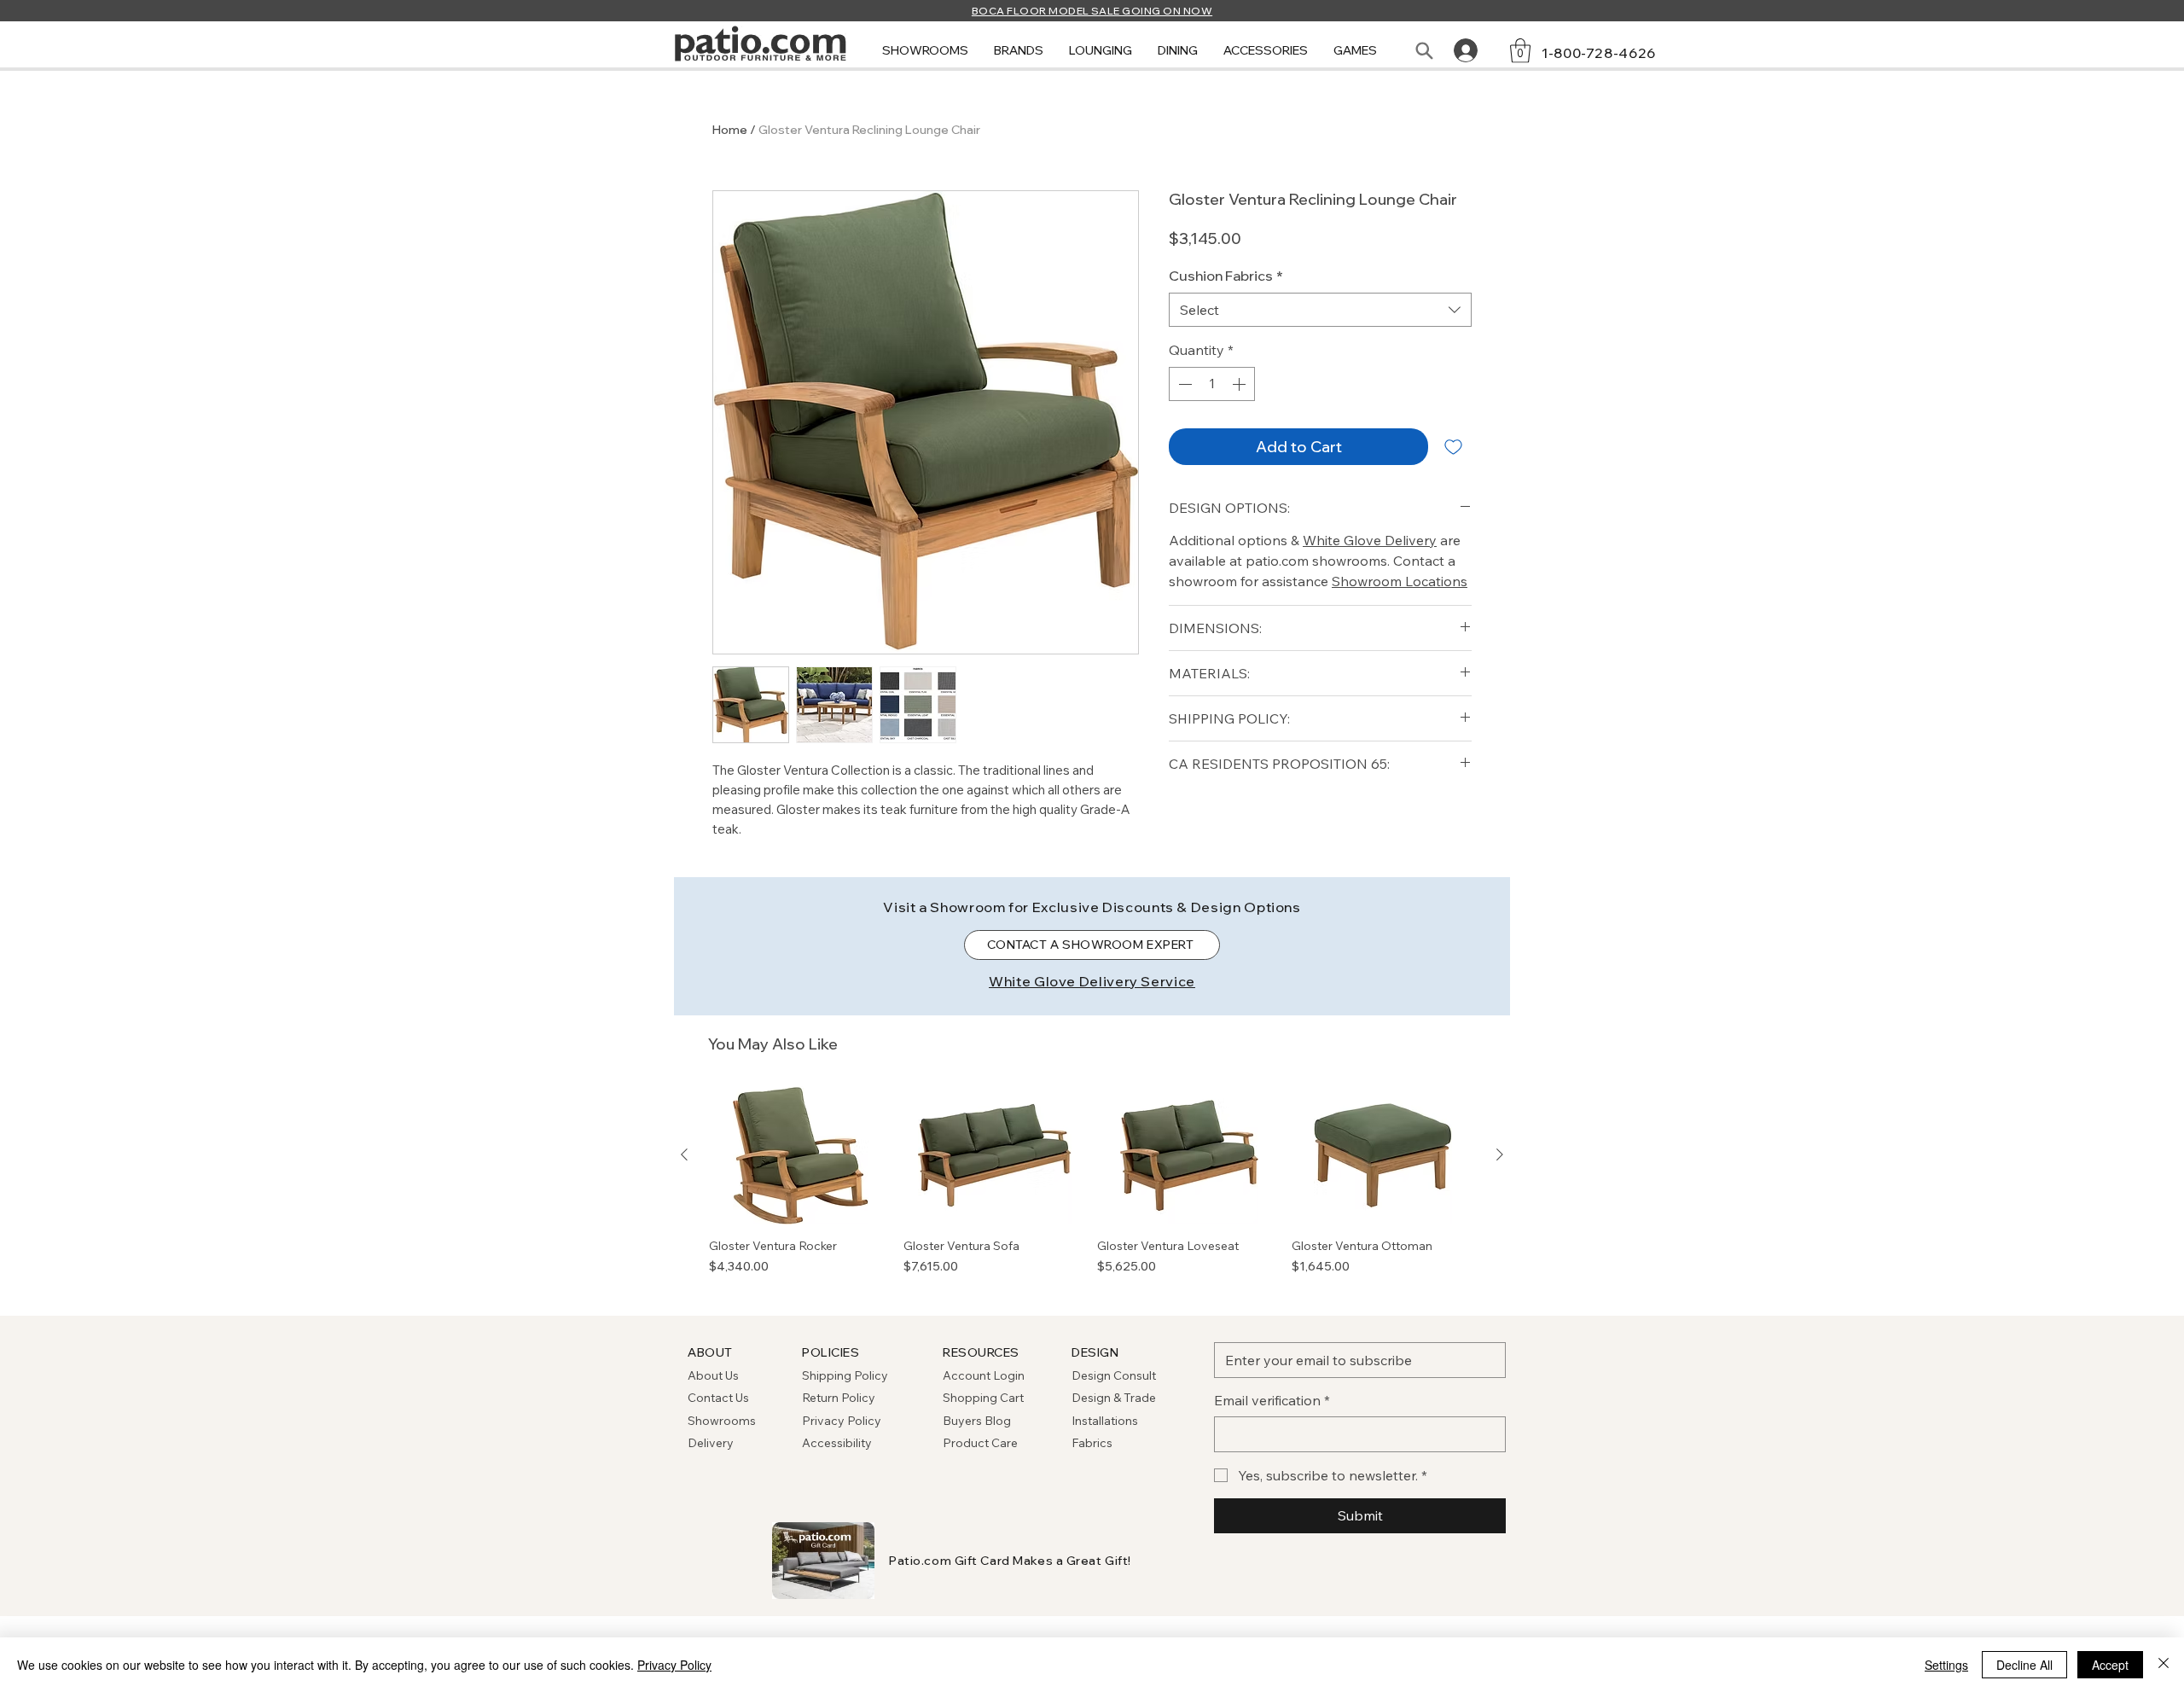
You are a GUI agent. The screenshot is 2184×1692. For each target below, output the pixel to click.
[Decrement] (1183, 384)
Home (730, 130)
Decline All (2024, 1665)
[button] (925, 51)
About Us (713, 1375)
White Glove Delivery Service (1092, 981)
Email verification (1272, 1400)
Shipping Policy (845, 1375)
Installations (1105, 1421)
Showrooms (722, 1421)
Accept (2110, 1665)
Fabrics (1092, 1443)
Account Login (984, 1375)
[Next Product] (1500, 1154)
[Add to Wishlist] (1453, 447)
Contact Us (718, 1398)
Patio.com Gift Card (950, 1561)
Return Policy (839, 1398)
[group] (1092, 1189)
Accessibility (837, 1443)
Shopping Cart (983, 1398)
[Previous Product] (684, 1154)
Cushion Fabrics (1226, 276)
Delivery (711, 1443)
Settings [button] (1946, 1665)
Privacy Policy (842, 1421)
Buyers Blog (978, 1421)
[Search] (1424, 50)
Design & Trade (1114, 1398)
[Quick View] (801, 1155)
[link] (1520, 51)
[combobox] (1320, 310)
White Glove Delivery (1370, 540)
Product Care (980, 1443)
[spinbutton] (1212, 384)
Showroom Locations (1400, 581)
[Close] (2164, 1665)
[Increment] (1240, 384)
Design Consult (1114, 1375)
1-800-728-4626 (1599, 53)
